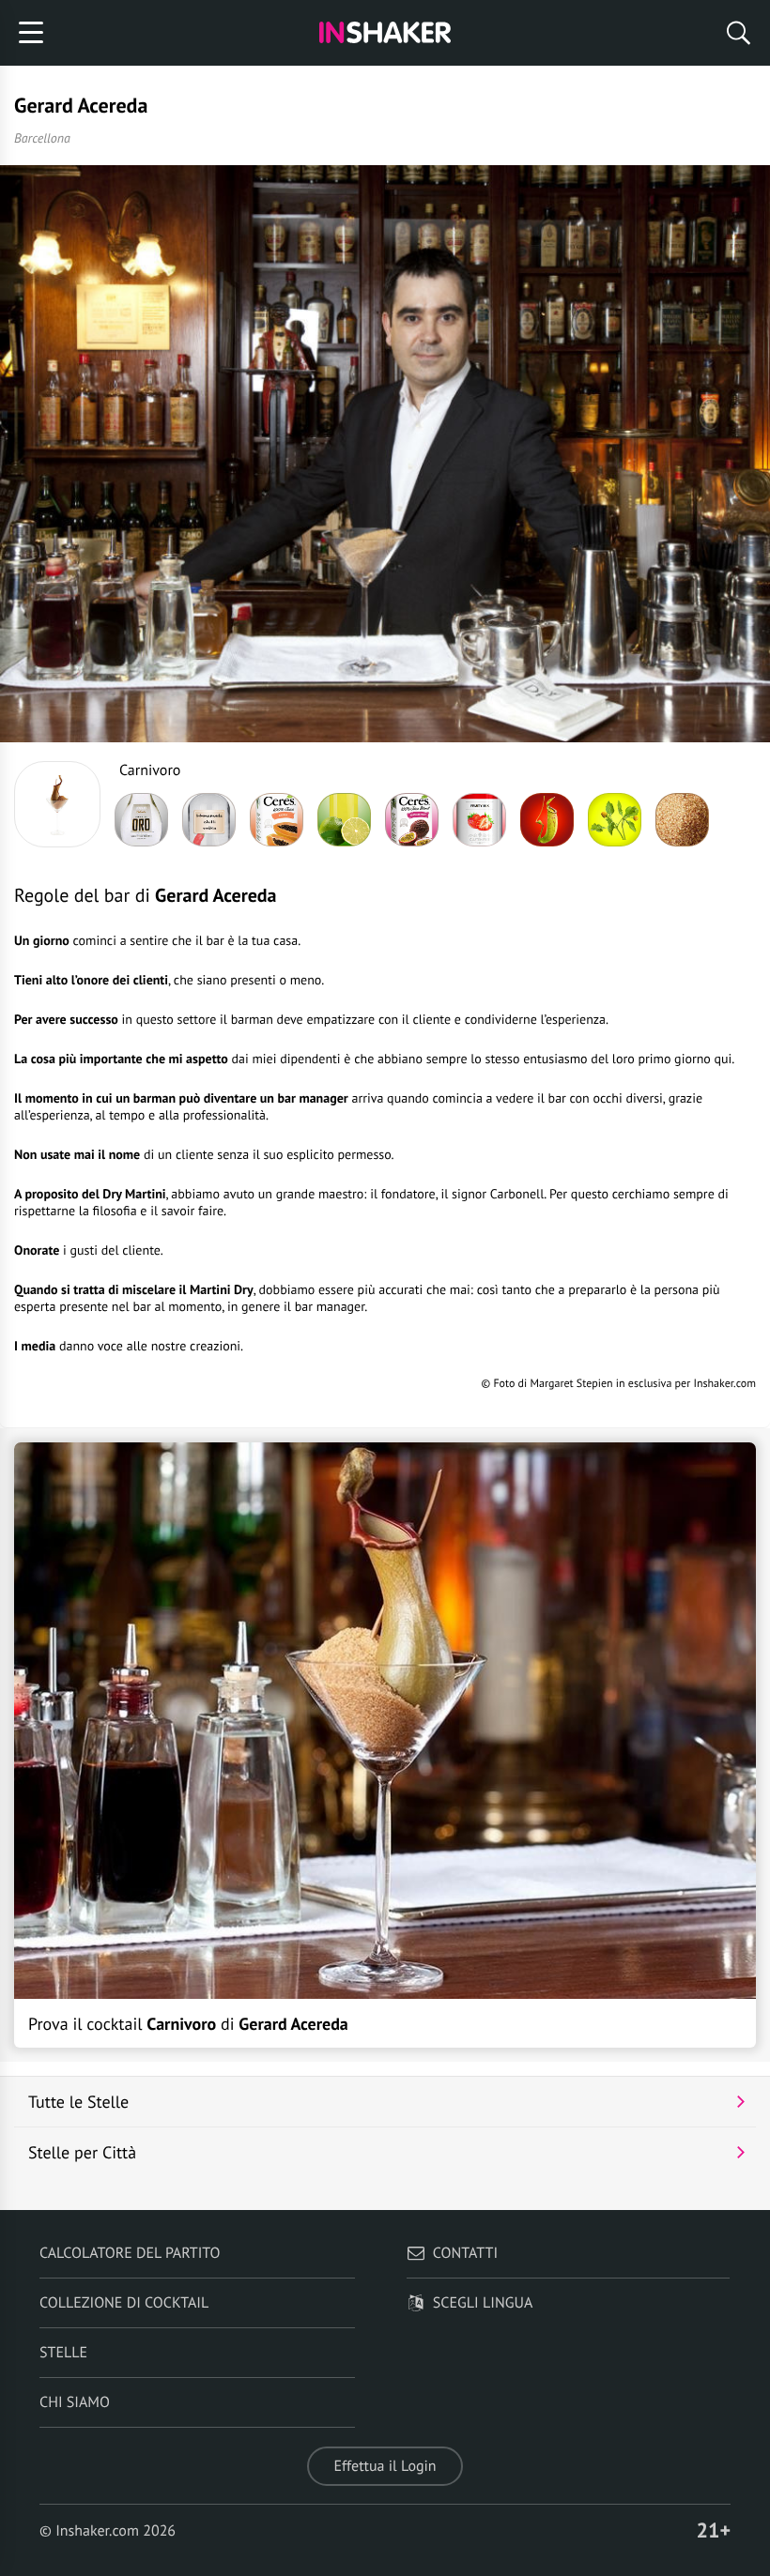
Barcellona (42, 138)
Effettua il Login (385, 2466)
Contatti (465, 2253)
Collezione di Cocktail (124, 2303)
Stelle (63, 2353)
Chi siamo (75, 2402)
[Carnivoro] (57, 804)
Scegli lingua (483, 2303)
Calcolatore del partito (130, 2253)
